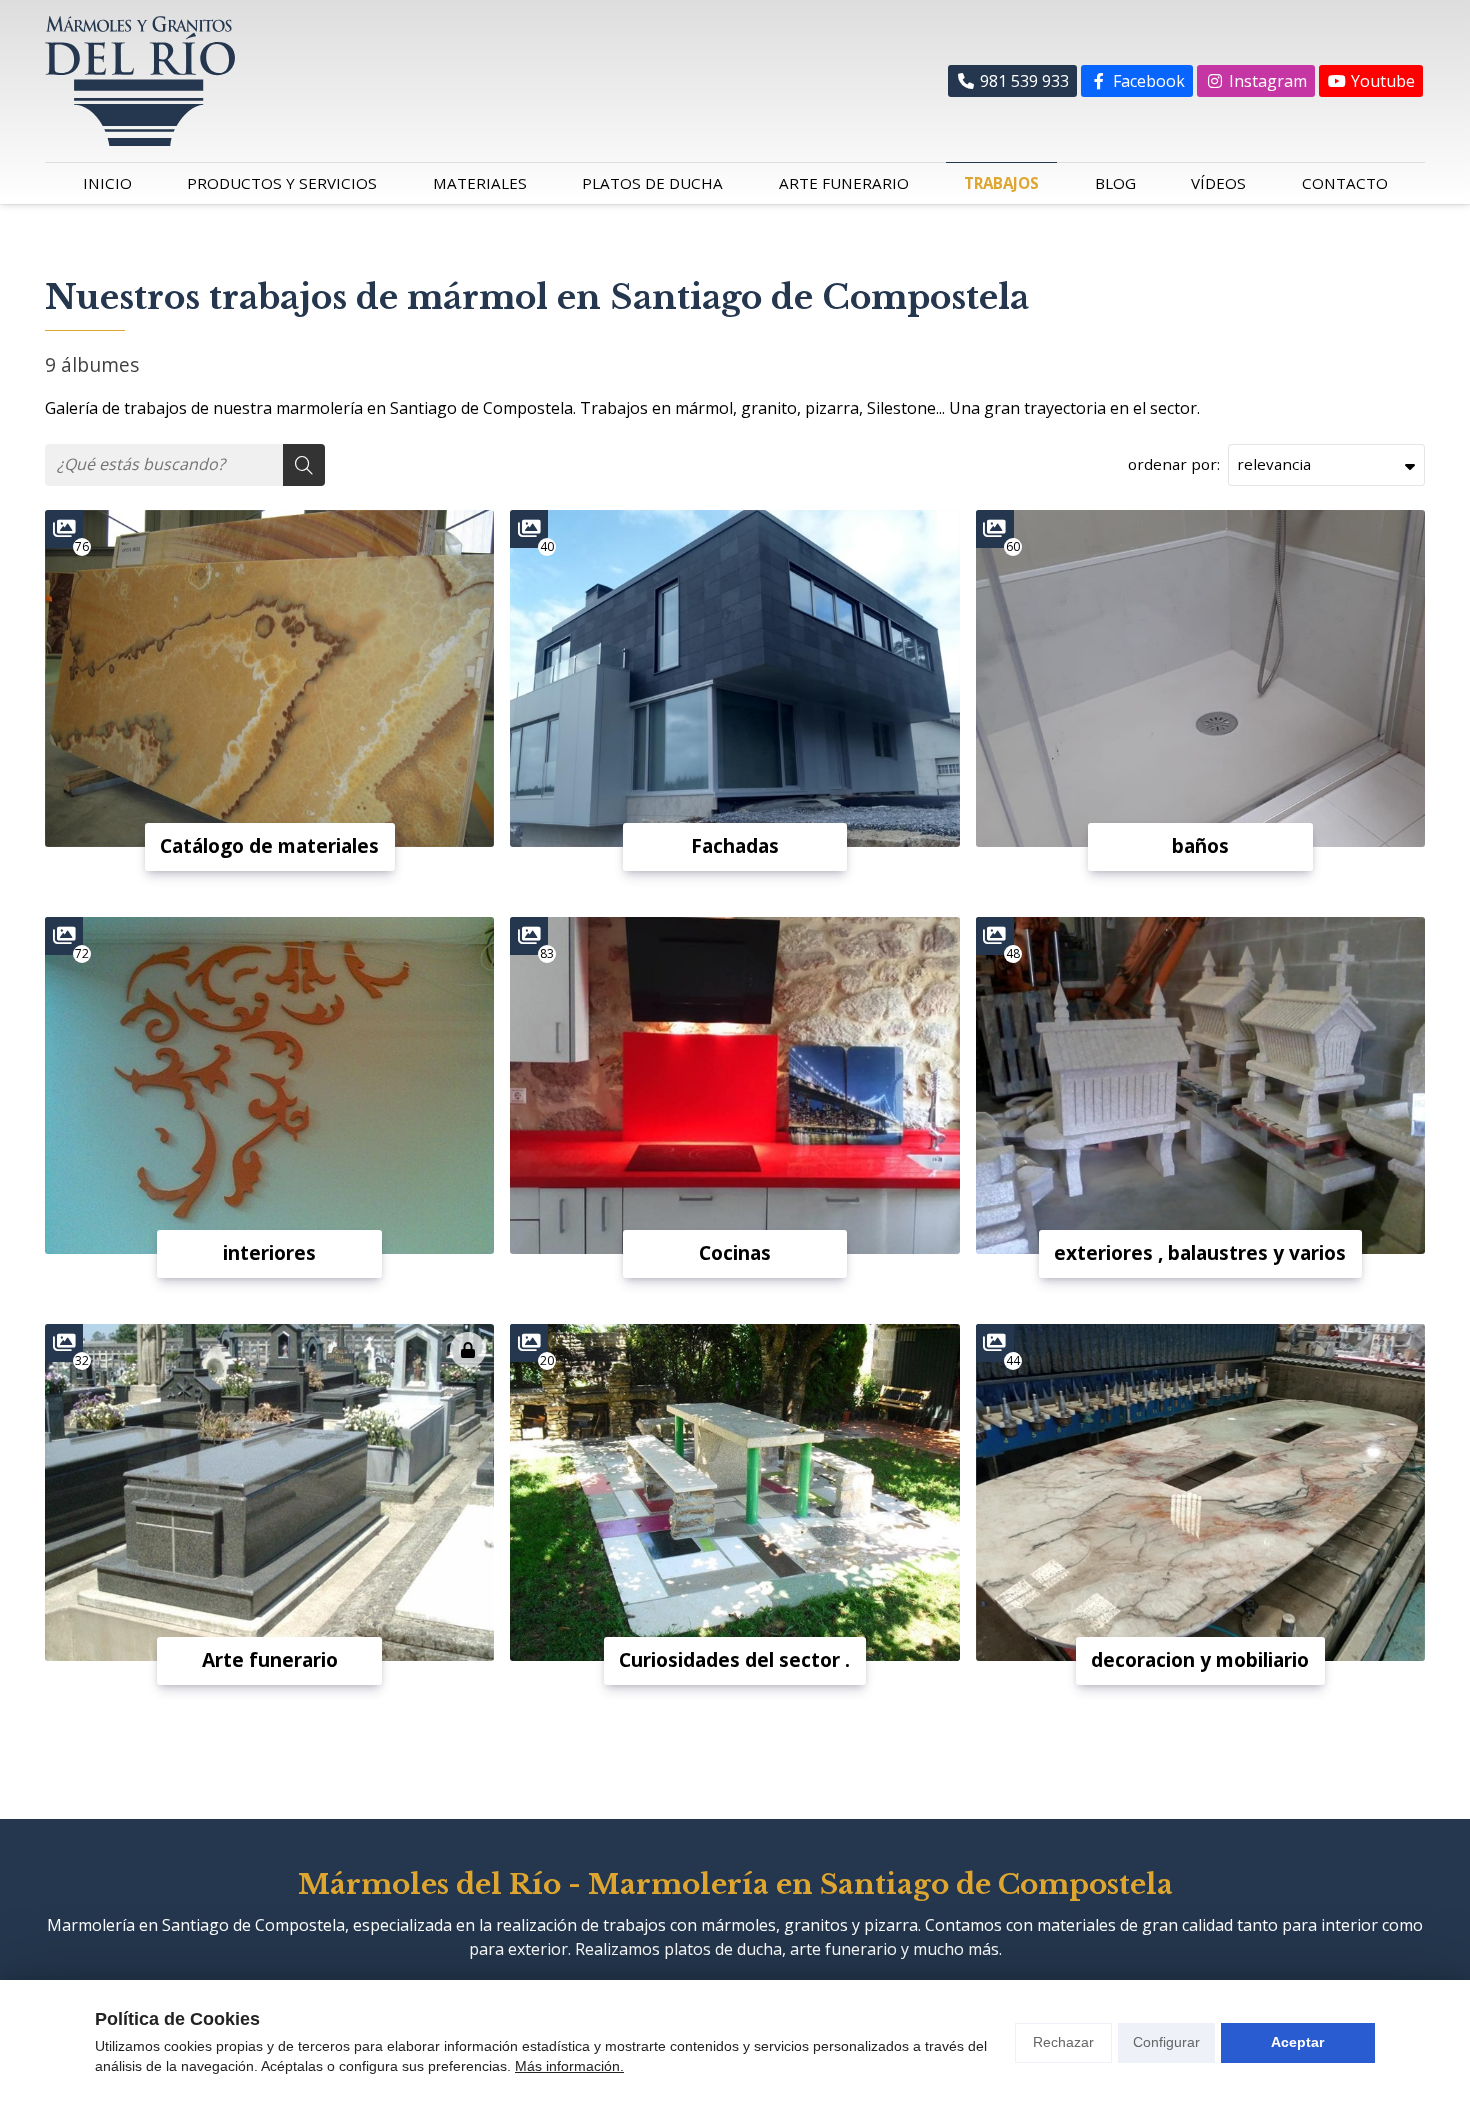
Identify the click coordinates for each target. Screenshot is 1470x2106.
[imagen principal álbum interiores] (269, 1085)
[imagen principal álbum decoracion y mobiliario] (1200, 1492)
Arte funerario (270, 1659)
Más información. (569, 2066)
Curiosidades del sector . (734, 1659)
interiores (269, 1252)
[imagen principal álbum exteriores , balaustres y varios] (1200, 1085)
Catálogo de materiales (269, 845)
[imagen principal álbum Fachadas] (734, 678)
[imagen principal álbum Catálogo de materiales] (269, 678)
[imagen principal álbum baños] (1200, 678)
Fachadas (735, 845)
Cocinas (735, 1252)
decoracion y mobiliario (1200, 1659)
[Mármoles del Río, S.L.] (140, 81)
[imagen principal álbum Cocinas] (734, 1085)
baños (1200, 845)
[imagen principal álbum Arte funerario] (269, 1492)
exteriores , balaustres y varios (1200, 1252)
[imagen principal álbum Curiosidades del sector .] (734, 1492)
